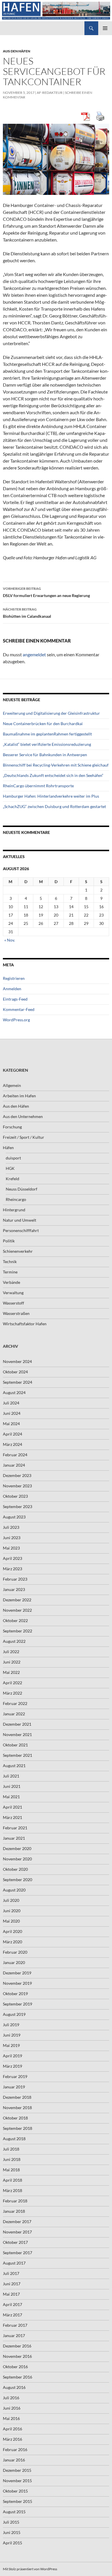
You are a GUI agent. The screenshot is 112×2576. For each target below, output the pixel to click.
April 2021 (12, 1807)
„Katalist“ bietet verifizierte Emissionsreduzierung (47, 744)
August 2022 (14, 1641)
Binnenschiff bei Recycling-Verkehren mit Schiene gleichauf (56, 765)
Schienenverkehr (18, 1251)
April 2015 (12, 2543)
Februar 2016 (15, 2449)
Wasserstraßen (16, 1313)
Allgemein (12, 1085)
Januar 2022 (14, 1714)
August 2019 (14, 2014)
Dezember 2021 (17, 1724)
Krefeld (12, 1179)
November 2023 (17, 1486)
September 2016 (18, 2377)
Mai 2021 (11, 1797)
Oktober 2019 (15, 1994)
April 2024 (12, 1434)
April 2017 (12, 2304)
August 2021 (14, 1766)
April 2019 (12, 2056)
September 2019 (18, 2004)
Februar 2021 (15, 1828)
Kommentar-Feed (19, 1009)
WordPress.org (16, 1020)
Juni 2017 (12, 2284)
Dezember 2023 (17, 1475)
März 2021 (12, 1817)
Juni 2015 (12, 2532)
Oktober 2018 (15, 2118)
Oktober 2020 (15, 1869)
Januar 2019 (14, 2087)
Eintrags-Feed (15, 999)
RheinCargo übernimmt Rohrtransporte (38, 786)
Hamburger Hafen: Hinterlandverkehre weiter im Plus (51, 796)
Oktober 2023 (15, 1496)
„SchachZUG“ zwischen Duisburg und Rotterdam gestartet (54, 806)
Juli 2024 (11, 1403)
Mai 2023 (11, 1548)
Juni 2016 (12, 2408)
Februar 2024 (15, 1455)
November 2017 (17, 2232)
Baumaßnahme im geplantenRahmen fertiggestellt (47, 734)
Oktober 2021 (15, 1745)
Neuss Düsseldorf (22, 1189)
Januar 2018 (14, 2211)
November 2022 (17, 1610)
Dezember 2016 (17, 2346)
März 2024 (12, 1444)
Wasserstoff (13, 1303)
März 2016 (12, 2439)
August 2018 (14, 2139)
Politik (9, 1241)
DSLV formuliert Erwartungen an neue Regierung (46, 592)
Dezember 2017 (17, 2222)
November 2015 (17, 2481)
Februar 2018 (15, 2201)
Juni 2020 (12, 1911)
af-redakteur (50, 93)
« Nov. (10, 940)
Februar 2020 (15, 1952)
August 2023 (14, 1517)
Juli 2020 (11, 1900)
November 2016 (17, 2356)
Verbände (11, 1282)
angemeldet (34, 654)
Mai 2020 (11, 1921)
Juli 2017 (11, 2273)
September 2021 (18, 1755)
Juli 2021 (11, 1776)
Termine (10, 1272)
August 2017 (14, 2263)
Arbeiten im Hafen (19, 1096)
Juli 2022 (11, 1652)
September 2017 (18, 2253)
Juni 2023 (12, 1538)
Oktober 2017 (15, 2242)
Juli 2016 (11, 2398)
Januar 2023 (14, 1589)
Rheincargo (16, 1199)
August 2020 (14, 1890)
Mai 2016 (11, 2418)
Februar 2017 (15, 2325)
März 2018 (12, 2190)
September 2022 (18, 1631)
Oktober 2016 (15, 2367)
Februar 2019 (15, 2076)
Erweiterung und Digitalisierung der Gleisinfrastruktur (51, 713)
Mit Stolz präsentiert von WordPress (30, 2569)
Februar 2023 (15, 1579)
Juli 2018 (11, 2149)
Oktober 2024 (15, 1372)
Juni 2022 (12, 1662)
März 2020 (12, 1942)
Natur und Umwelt (20, 1220)
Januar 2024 (14, 1465)
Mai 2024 (11, 1424)
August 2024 (14, 1392)
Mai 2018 (11, 2170)
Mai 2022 (11, 1672)
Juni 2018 (12, 2159)
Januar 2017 (14, 2335)
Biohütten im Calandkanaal (27, 613)
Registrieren (14, 978)
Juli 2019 (11, 2025)
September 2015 (18, 2501)
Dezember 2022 (17, 1600)
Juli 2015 (11, 2522)
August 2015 (14, 2512)
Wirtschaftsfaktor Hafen (25, 1324)
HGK (10, 1168)
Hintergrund (14, 1210)
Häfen (8, 1148)
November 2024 (17, 1361)
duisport (13, 1158)
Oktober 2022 (15, 1620)
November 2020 (17, 1859)
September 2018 (18, 2128)
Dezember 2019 (17, 1973)
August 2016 (14, 2387)
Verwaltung (13, 1293)
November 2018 (17, 2108)
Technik (10, 1262)
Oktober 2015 (15, 2491)
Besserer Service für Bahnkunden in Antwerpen (45, 755)
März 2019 (12, 2066)
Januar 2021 (14, 1838)
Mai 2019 (11, 2045)
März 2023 (12, 1569)
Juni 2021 (12, 1786)
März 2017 (12, 2315)
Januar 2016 (14, 2460)
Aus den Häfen (17, 51)
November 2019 (17, 1983)
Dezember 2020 (17, 1848)
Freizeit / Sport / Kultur (24, 1137)
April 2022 (12, 1683)
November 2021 (17, 1734)
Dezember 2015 (17, 2470)
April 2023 (12, 1558)
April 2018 (12, 2180)
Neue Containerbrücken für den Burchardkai (43, 724)
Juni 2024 (12, 1413)
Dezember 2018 (17, 2097)
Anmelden (12, 989)
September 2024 (18, 1382)
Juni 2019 (12, 2035)
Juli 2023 (11, 1527)
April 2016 (12, 2429)
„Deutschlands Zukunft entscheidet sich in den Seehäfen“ (53, 775)
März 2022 (12, 1693)
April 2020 (12, 1931)
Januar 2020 (14, 1962)
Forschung (12, 1127)
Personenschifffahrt (21, 1230)
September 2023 (18, 1506)
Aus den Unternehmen (23, 1116)
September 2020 (18, 1880)
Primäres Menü (105, 28)
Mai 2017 (11, 2294)
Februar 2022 (15, 1703)
